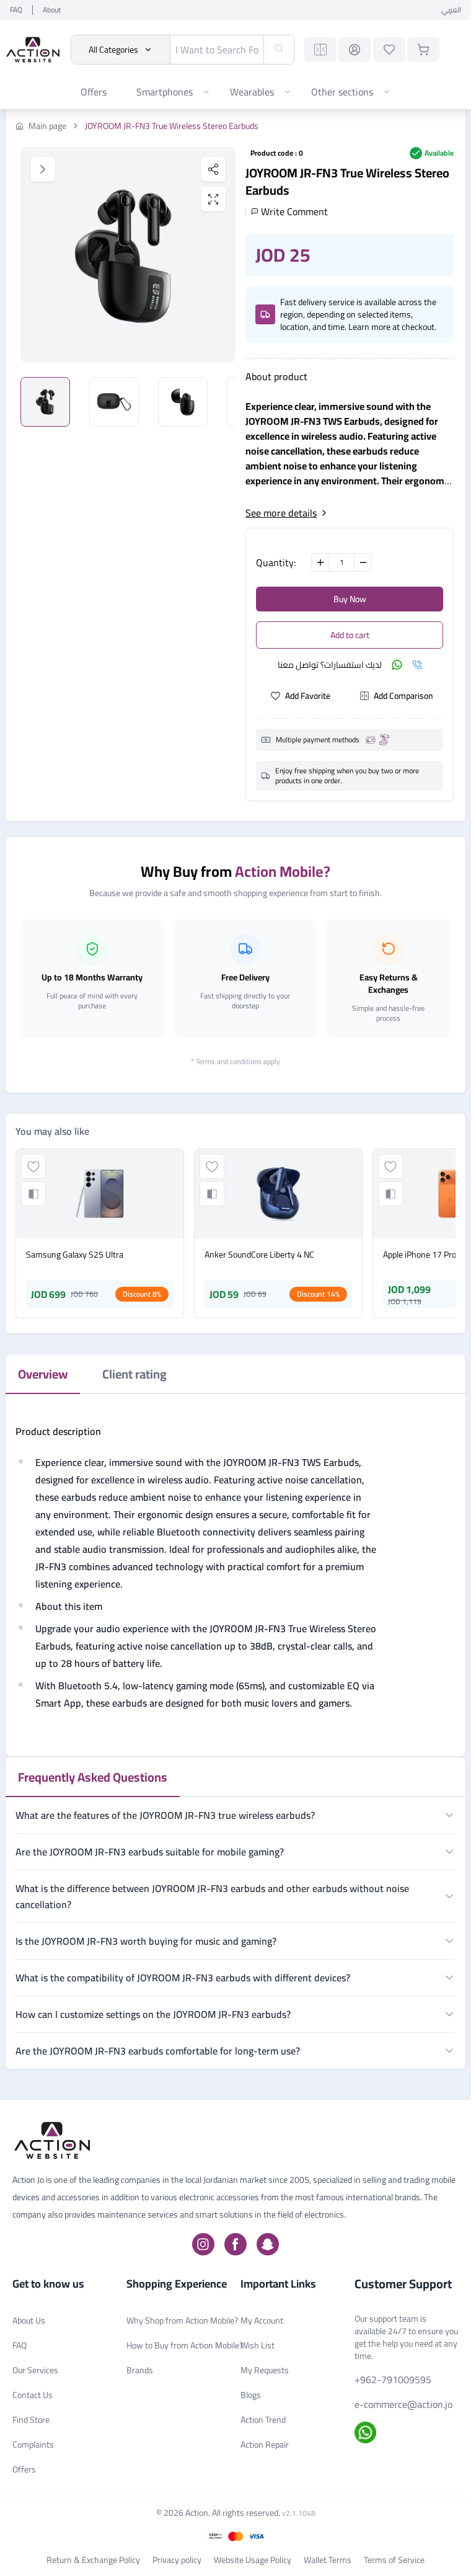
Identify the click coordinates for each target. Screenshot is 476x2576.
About (52, 10)
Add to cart (350, 635)
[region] (128, 255)
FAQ (16, 10)
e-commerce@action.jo (403, 2404)
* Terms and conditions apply (236, 1061)
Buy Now (350, 599)
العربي (451, 10)
